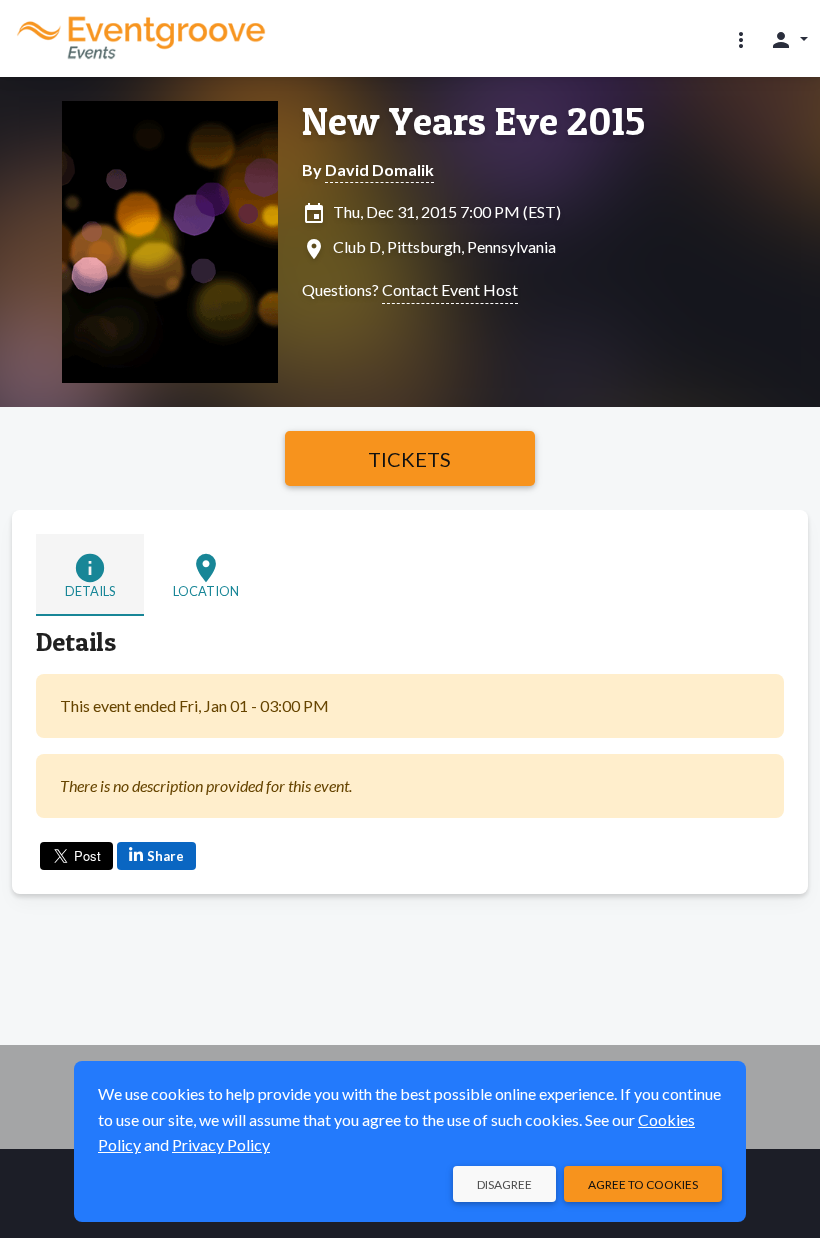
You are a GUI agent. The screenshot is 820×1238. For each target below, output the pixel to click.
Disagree (504, 1184)
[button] (741, 39)
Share (165, 856)
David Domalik (379, 169)
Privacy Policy (221, 1144)
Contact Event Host (450, 289)
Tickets (409, 459)
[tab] (90, 575)
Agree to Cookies (643, 1184)
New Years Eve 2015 (473, 121)
